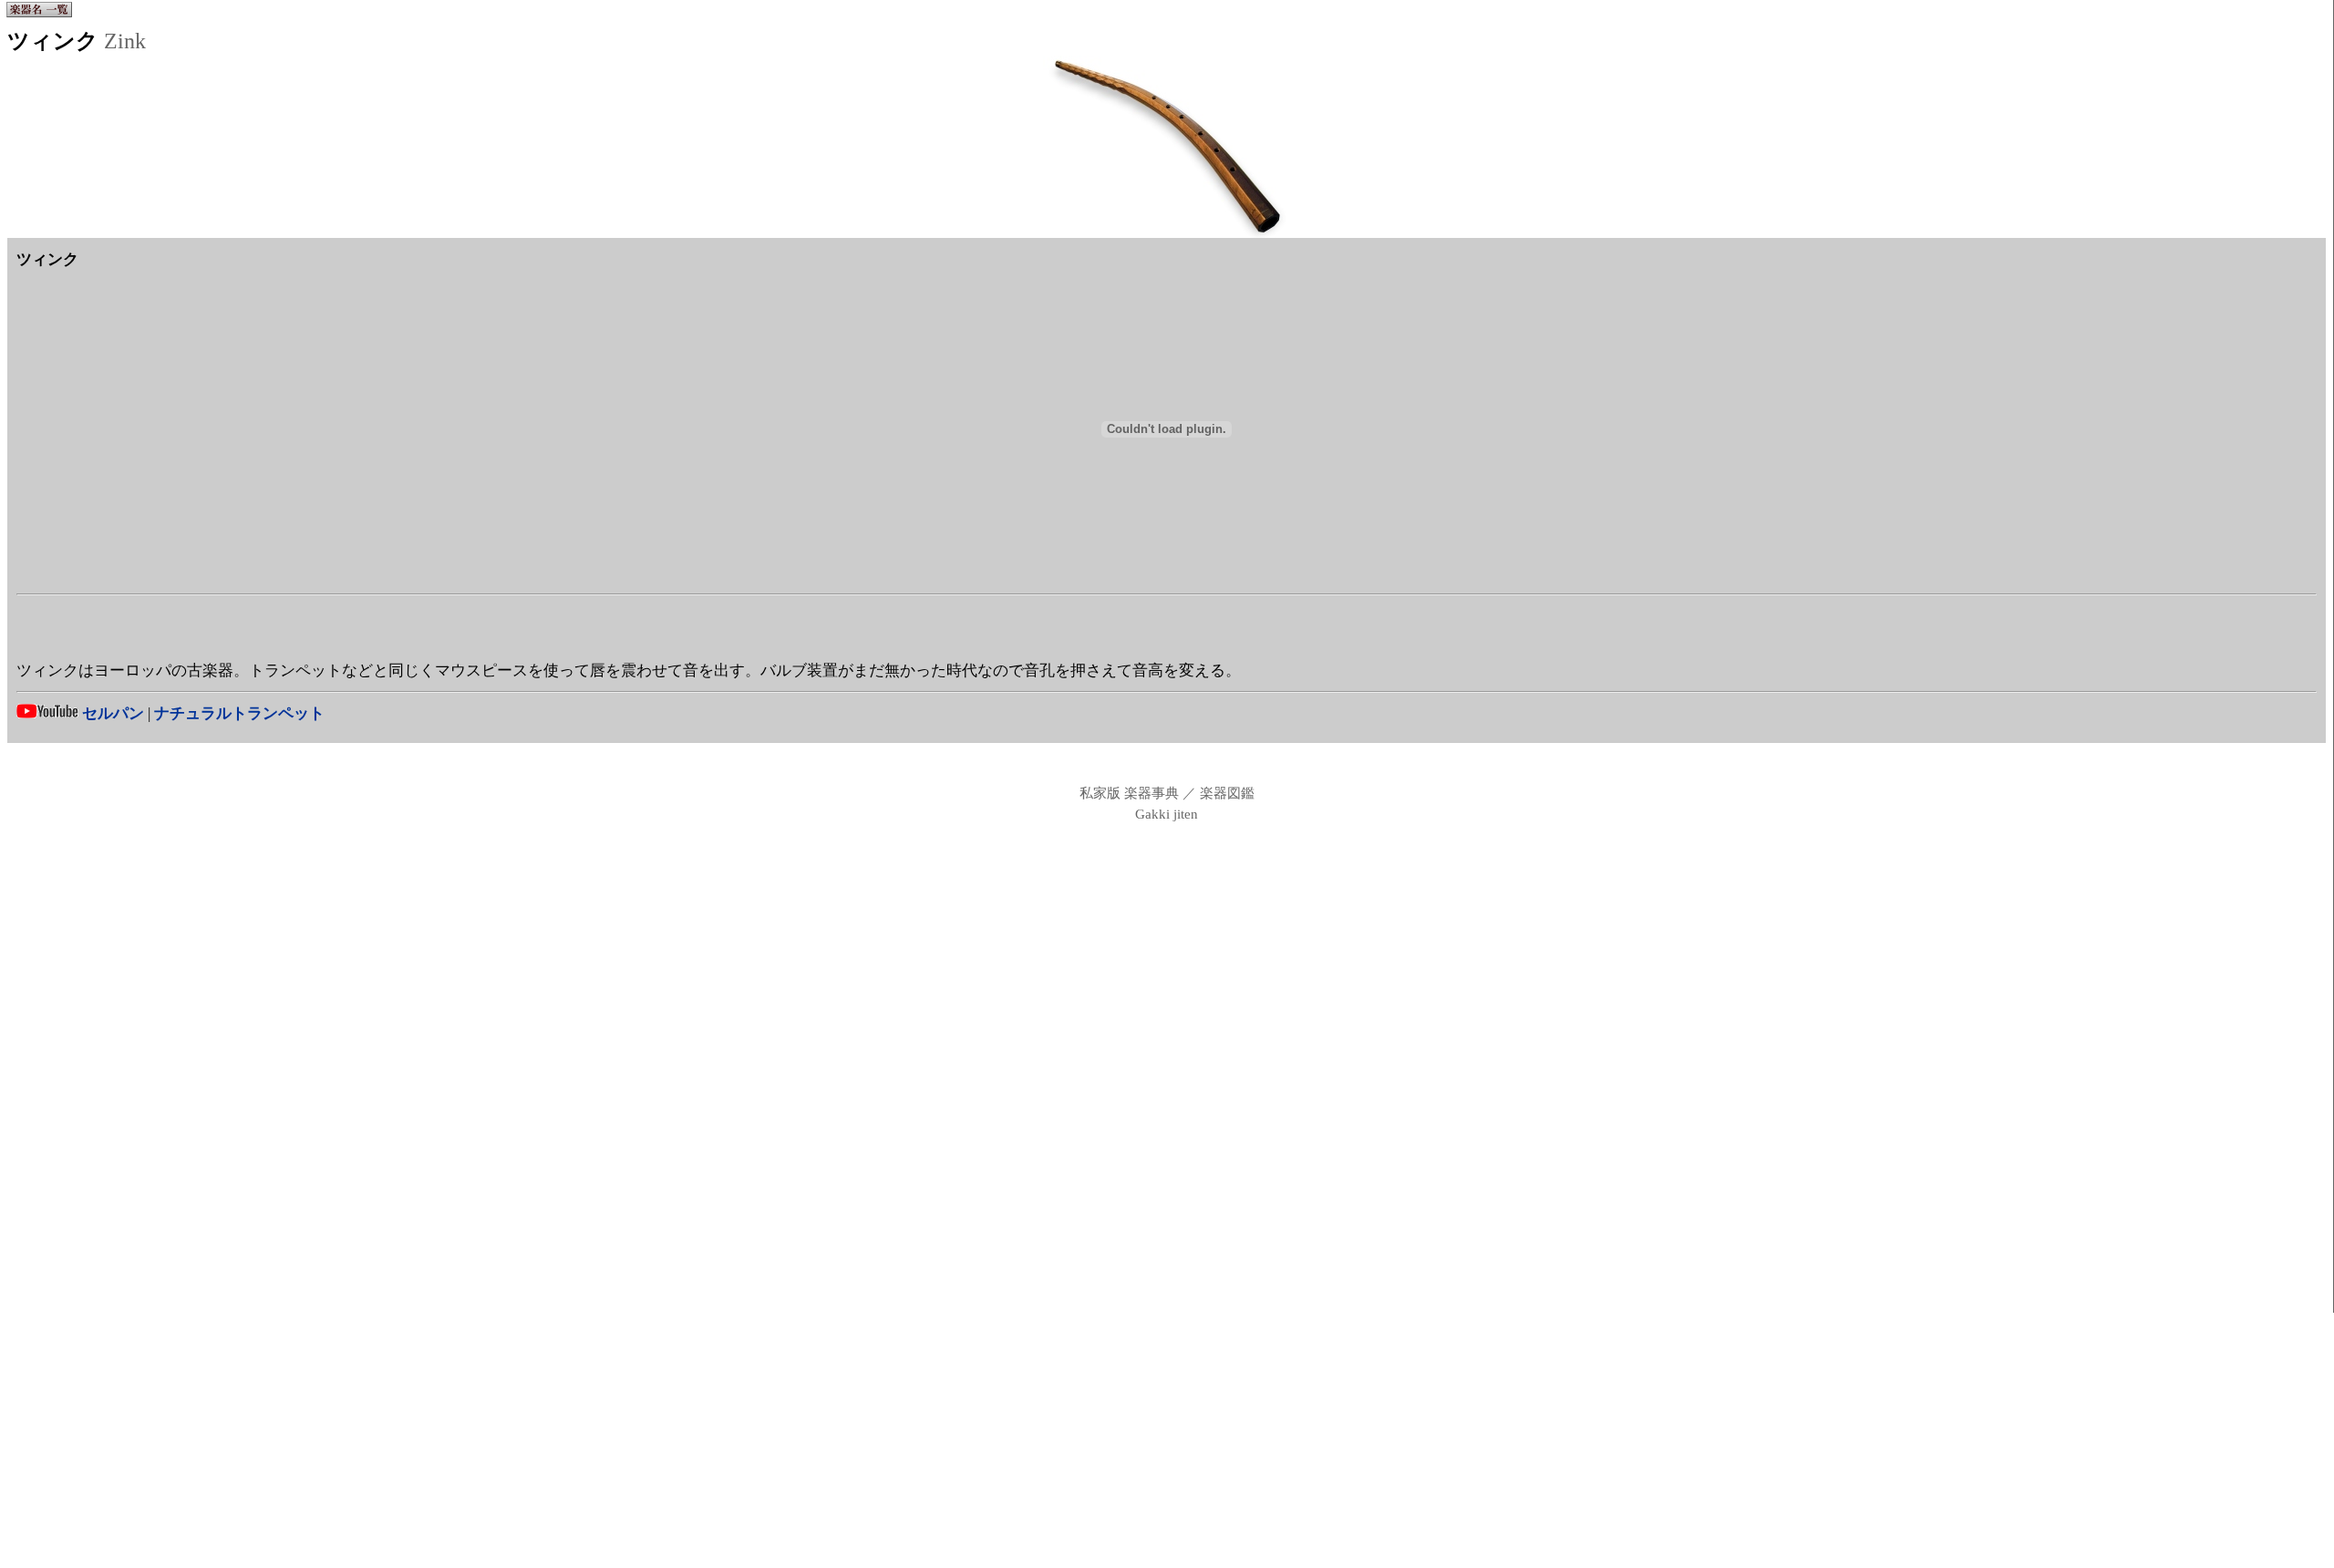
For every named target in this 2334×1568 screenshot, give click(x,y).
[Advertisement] (1167, 631)
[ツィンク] (1167, 233)
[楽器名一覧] (39, 14)
